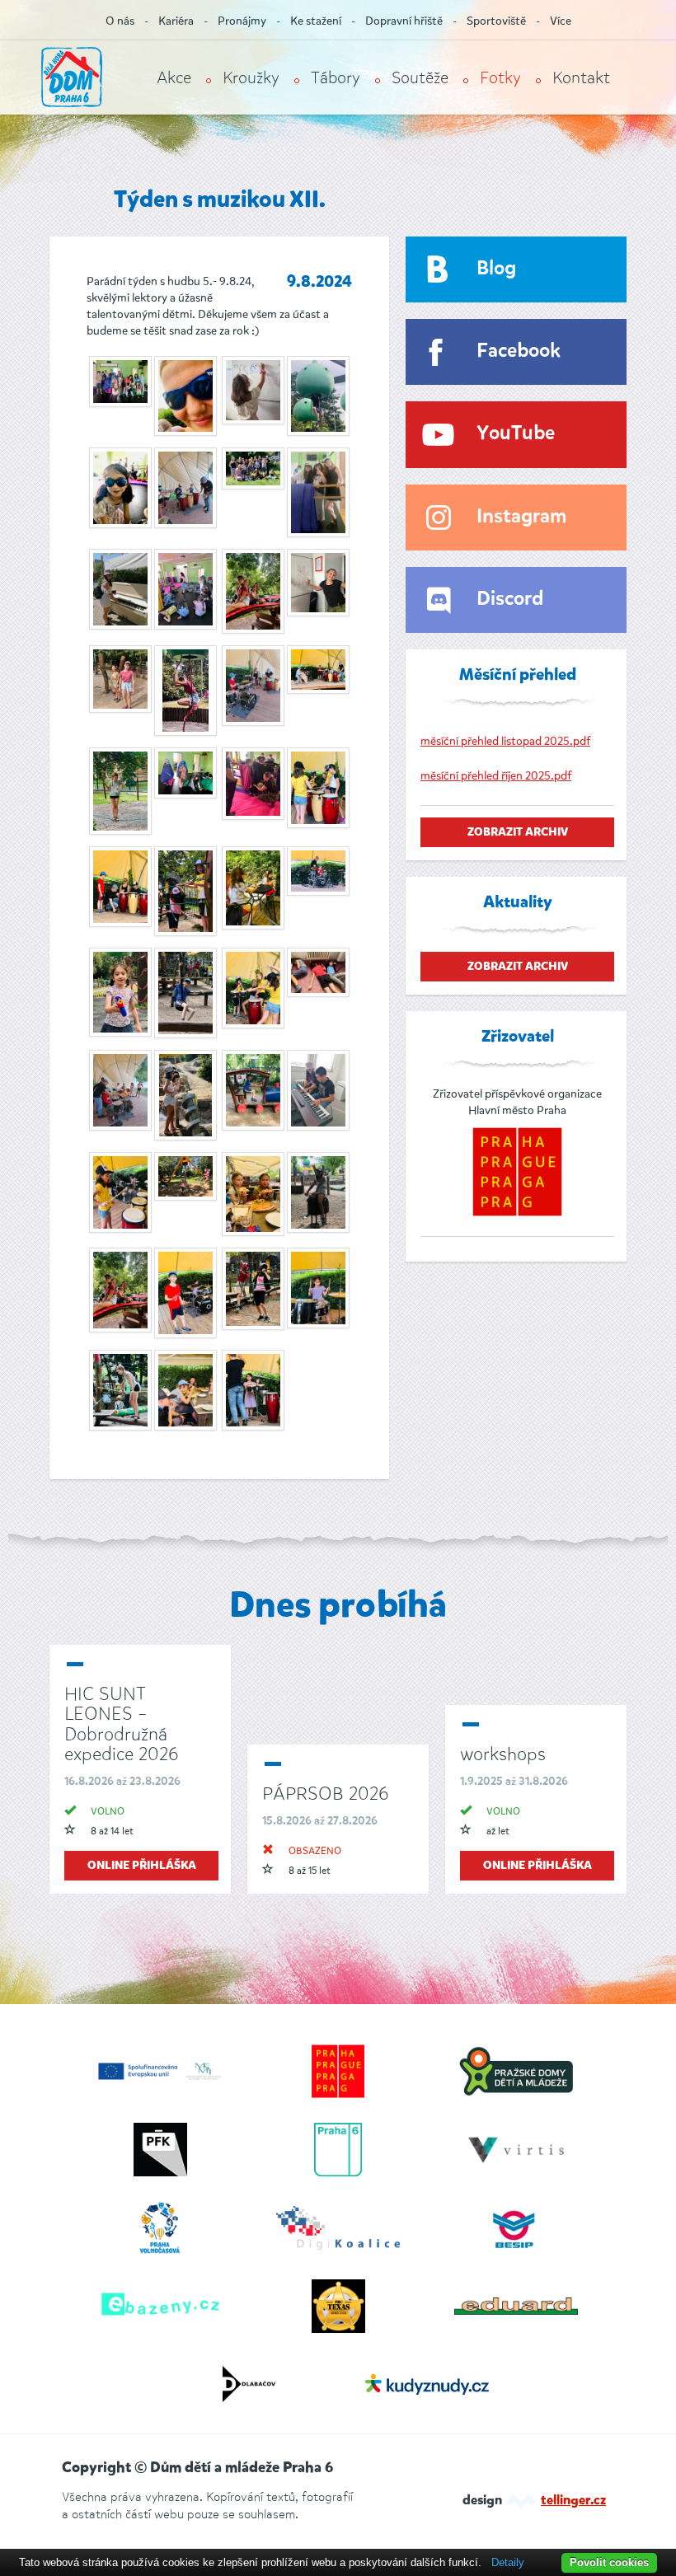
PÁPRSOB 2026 (325, 1794)
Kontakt (581, 78)
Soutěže (420, 78)
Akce (174, 78)
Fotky (500, 78)
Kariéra (176, 21)
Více (561, 21)
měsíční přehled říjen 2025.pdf (496, 776)
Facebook (519, 351)
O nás (120, 21)
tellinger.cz (573, 2501)
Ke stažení (316, 21)
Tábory (336, 78)
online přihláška (142, 1866)
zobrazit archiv (518, 832)
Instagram (521, 517)
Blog (496, 269)
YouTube (516, 434)
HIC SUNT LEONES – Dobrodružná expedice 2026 (121, 1724)
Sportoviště (496, 21)
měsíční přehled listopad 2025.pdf (505, 741)
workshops (503, 1754)
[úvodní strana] (72, 77)
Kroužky (251, 78)
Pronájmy (242, 21)
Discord (510, 600)
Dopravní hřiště (404, 21)
